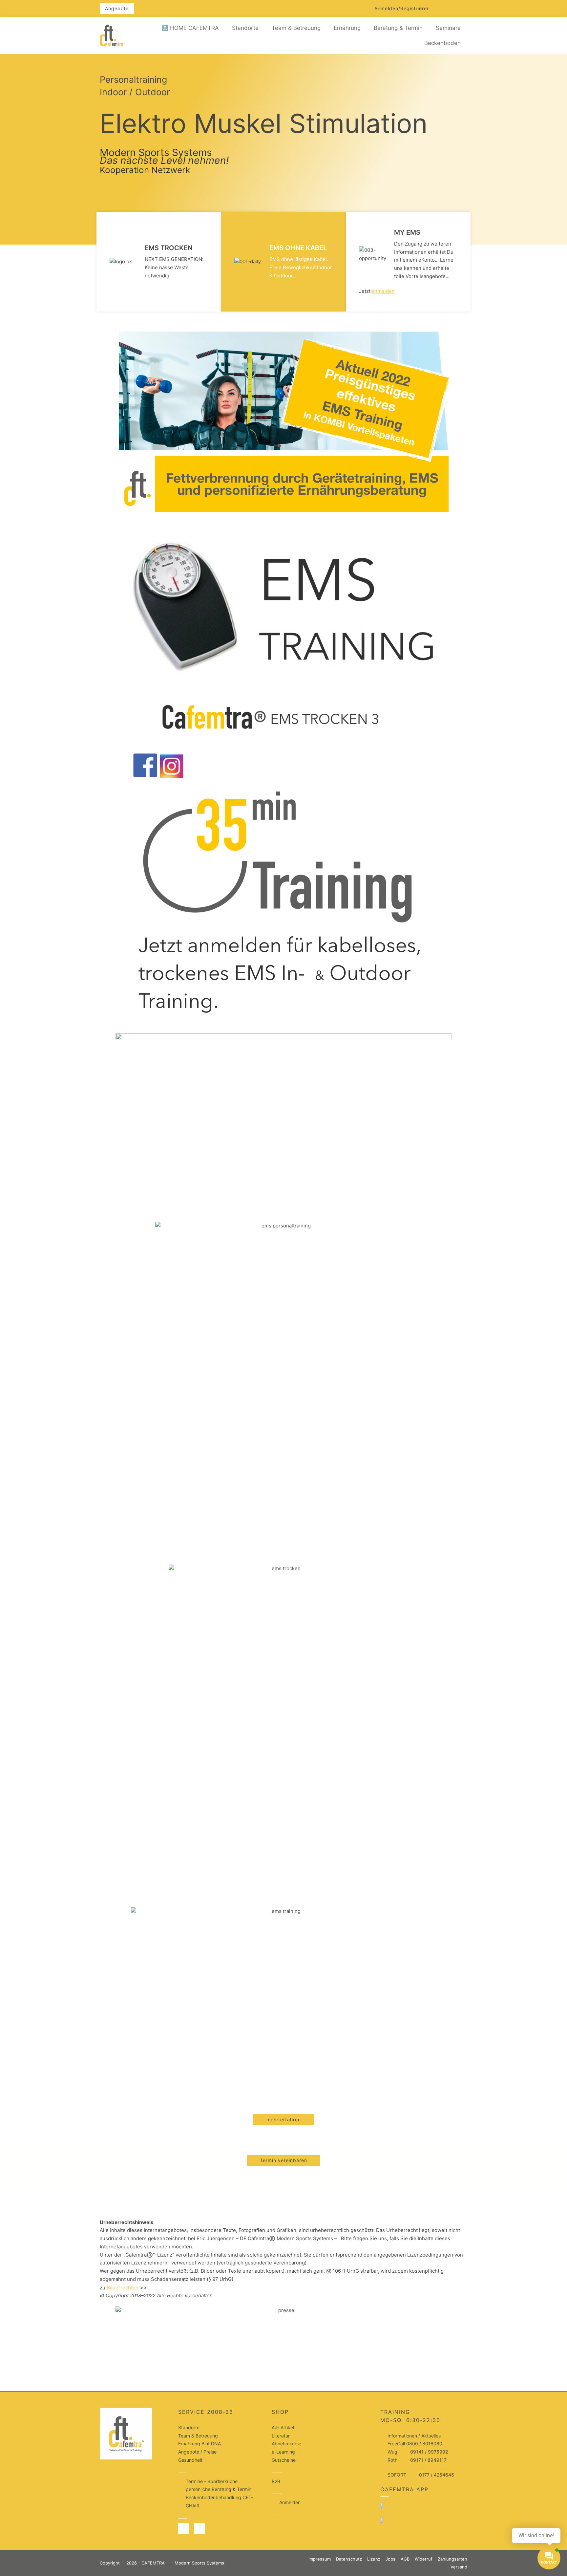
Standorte (245, 28)
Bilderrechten (123, 2288)
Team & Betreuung (296, 28)
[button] (402, 9)
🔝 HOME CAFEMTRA (190, 28)
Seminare (448, 28)
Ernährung (347, 28)
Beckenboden (442, 43)
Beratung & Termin (398, 28)
